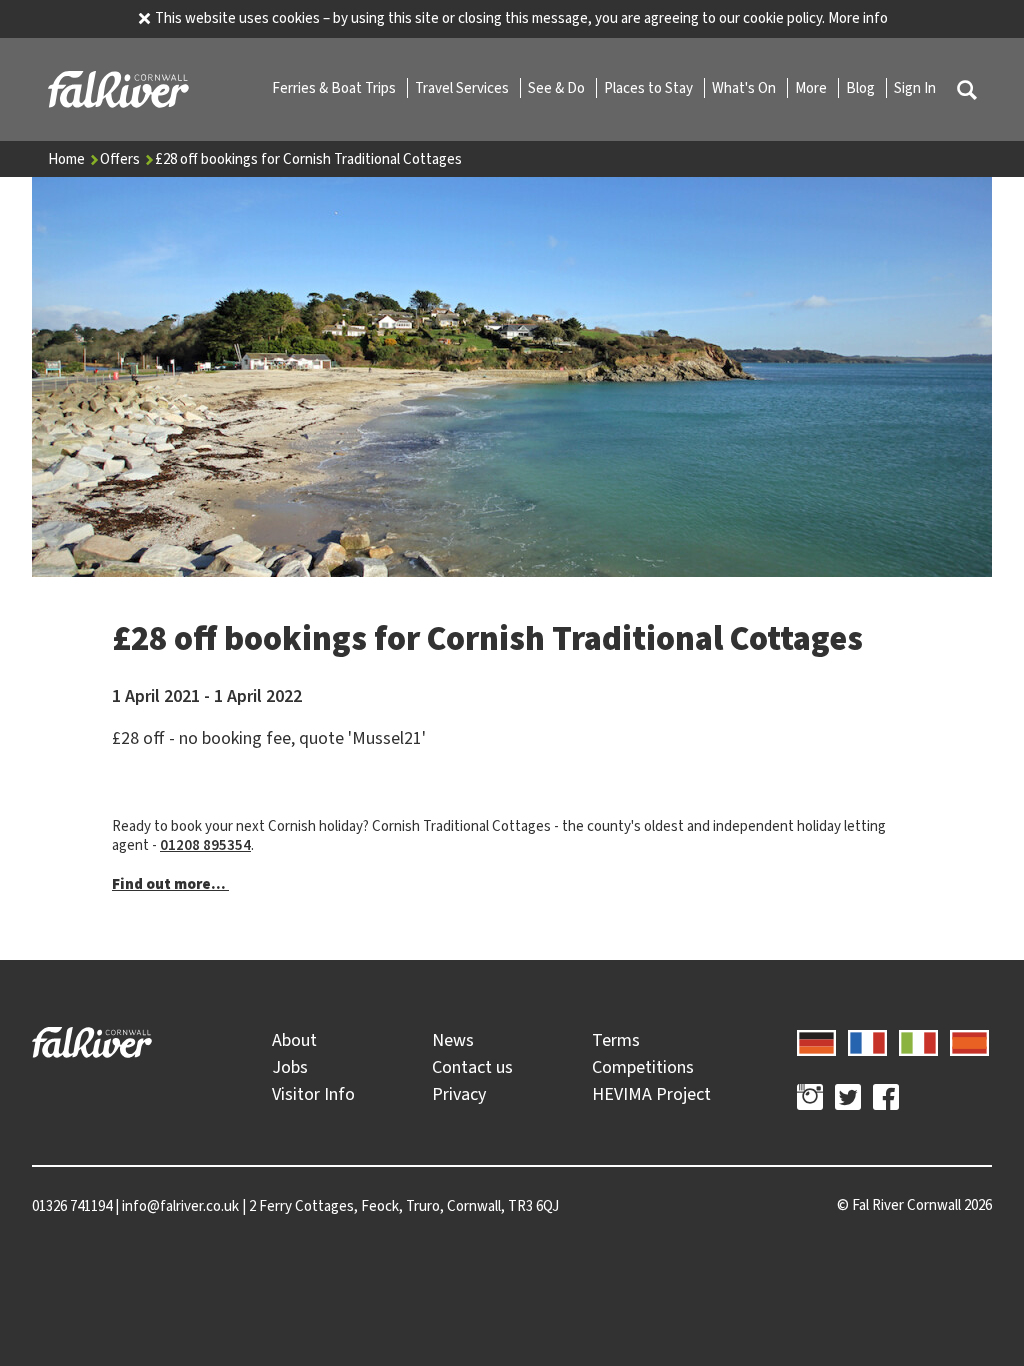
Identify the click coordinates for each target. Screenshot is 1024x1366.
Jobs (290, 1067)
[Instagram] (810, 1100)
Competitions (643, 1067)
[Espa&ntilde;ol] (969, 1040)
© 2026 (914, 1205)
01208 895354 (205, 845)
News (453, 1040)
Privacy (459, 1094)
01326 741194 (72, 1206)
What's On (745, 88)
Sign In (915, 88)
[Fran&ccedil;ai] (867, 1040)
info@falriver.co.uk (180, 1206)
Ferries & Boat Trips (335, 88)
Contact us (472, 1067)
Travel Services (463, 88)
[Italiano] (918, 1040)
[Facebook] (886, 1100)
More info (858, 18)
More (812, 88)
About (294, 1040)
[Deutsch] (816, 1040)
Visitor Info (313, 1094)
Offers (121, 159)
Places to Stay (650, 88)
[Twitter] (848, 1100)
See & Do (558, 88)
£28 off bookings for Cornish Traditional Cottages (308, 159)
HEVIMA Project (651, 1094)
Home (68, 159)
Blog (862, 88)
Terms (616, 1040)
